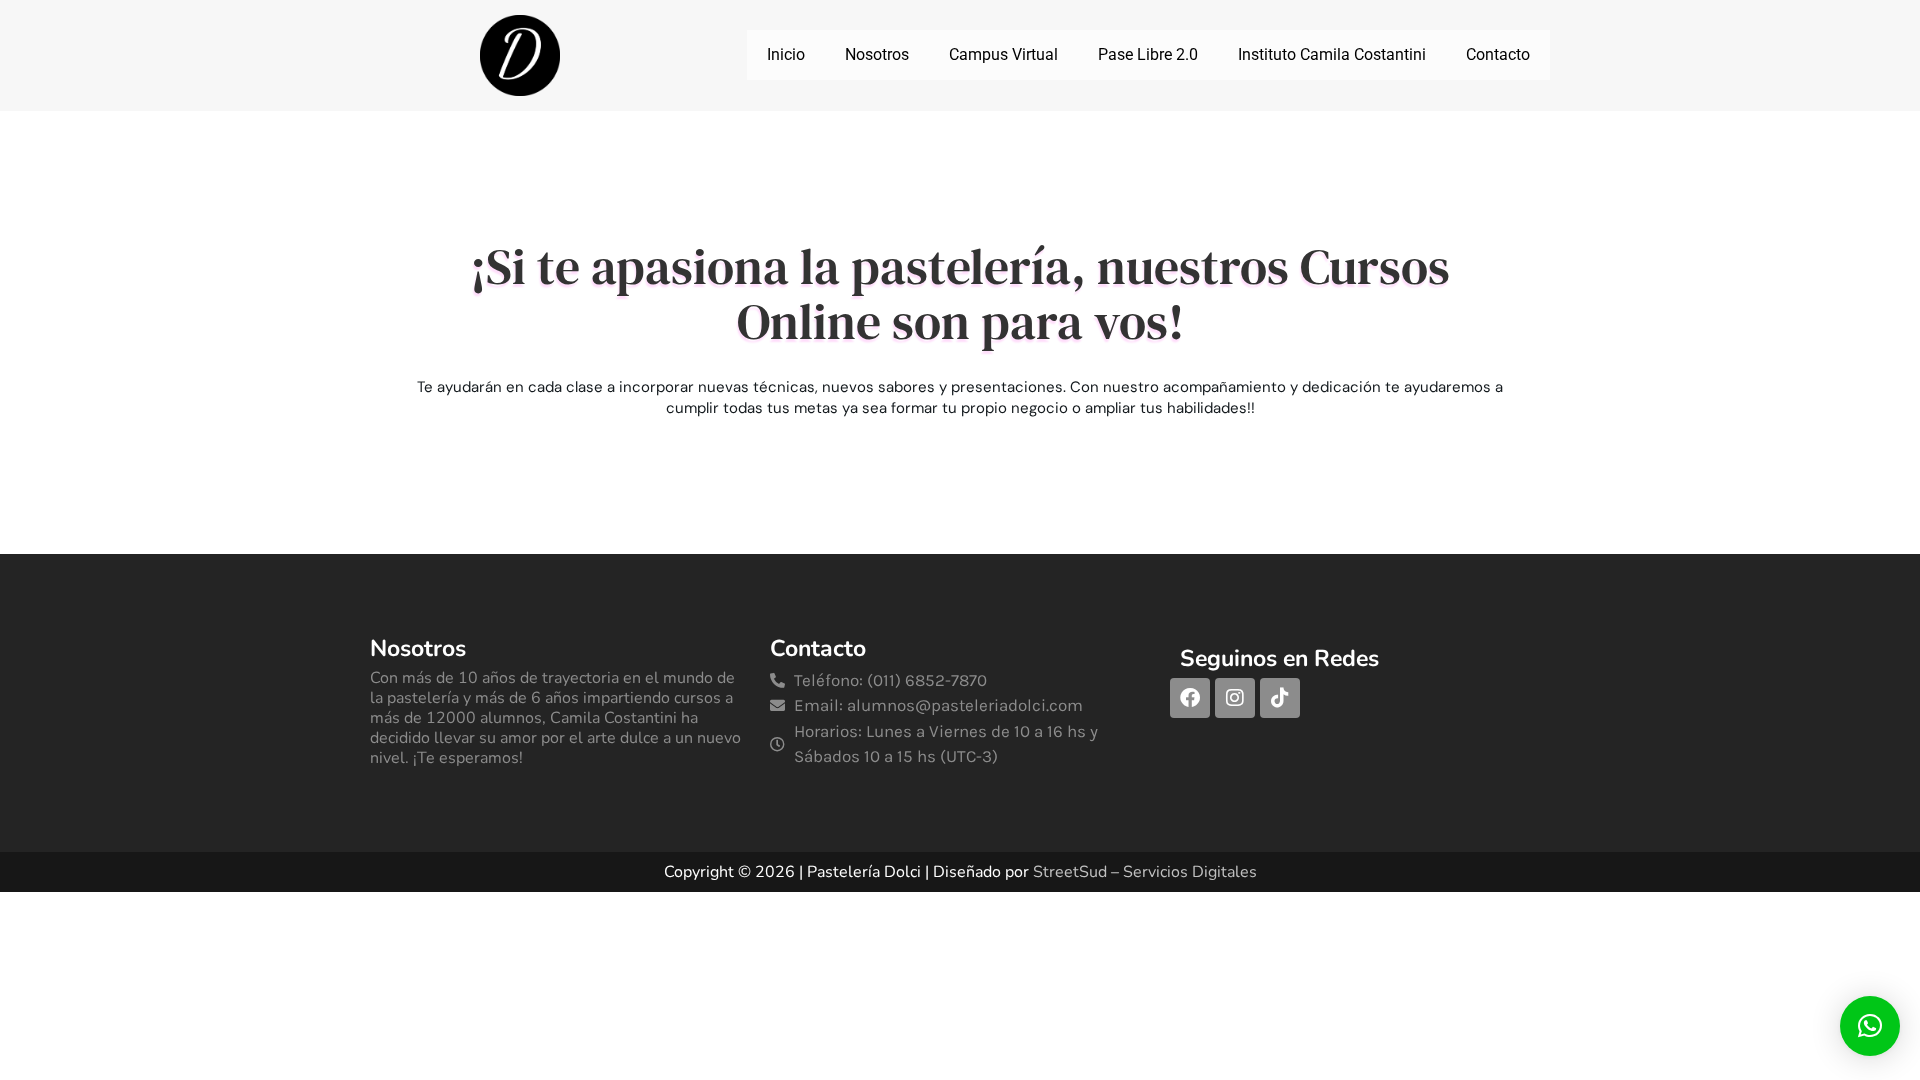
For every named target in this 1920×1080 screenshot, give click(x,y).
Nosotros (877, 54)
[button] (1870, 1026)
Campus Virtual (1003, 54)
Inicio (786, 54)
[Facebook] (1190, 698)
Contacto (1498, 54)
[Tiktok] (1280, 698)
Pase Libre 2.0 (1148, 54)
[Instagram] (1235, 698)
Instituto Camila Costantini (1332, 54)
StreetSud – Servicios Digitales (1145, 872)
